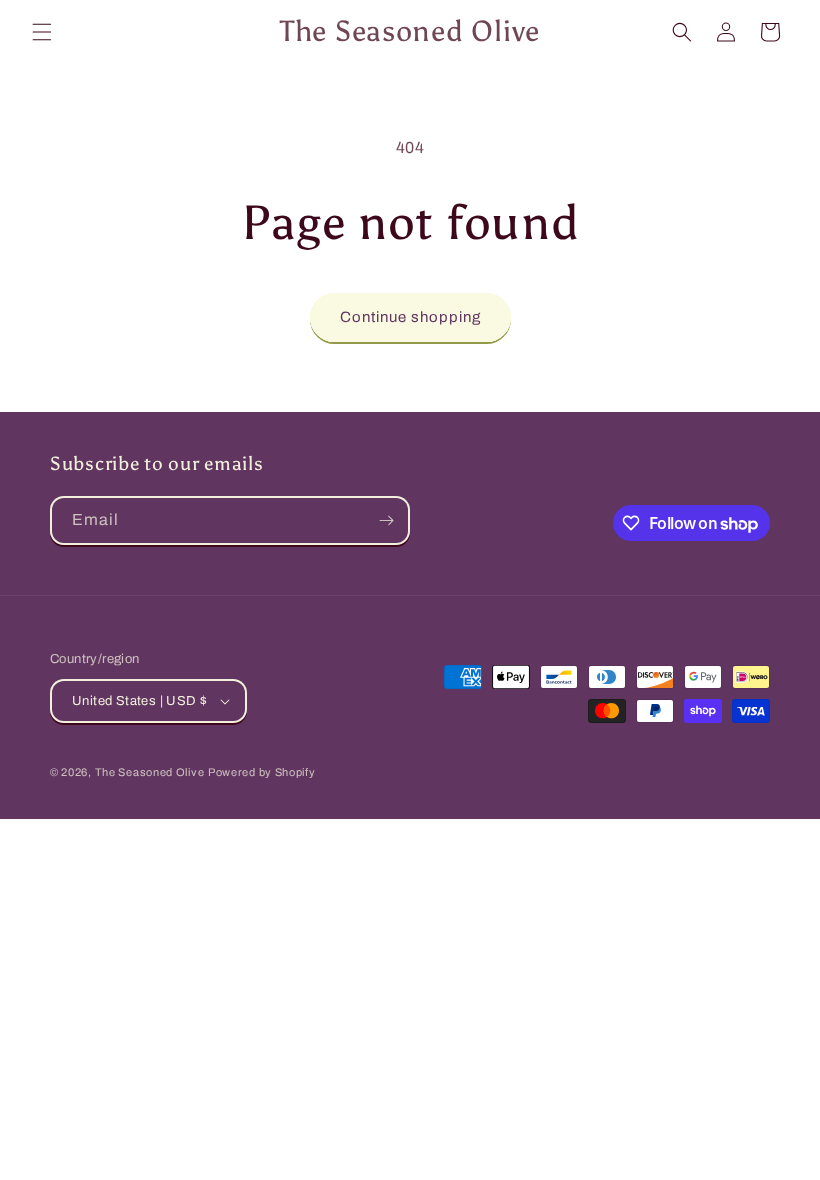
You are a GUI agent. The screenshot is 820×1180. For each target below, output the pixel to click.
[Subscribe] (386, 520)
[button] (42, 32)
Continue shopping (410, 317)
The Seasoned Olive (150, 772)
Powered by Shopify (262, 772)
